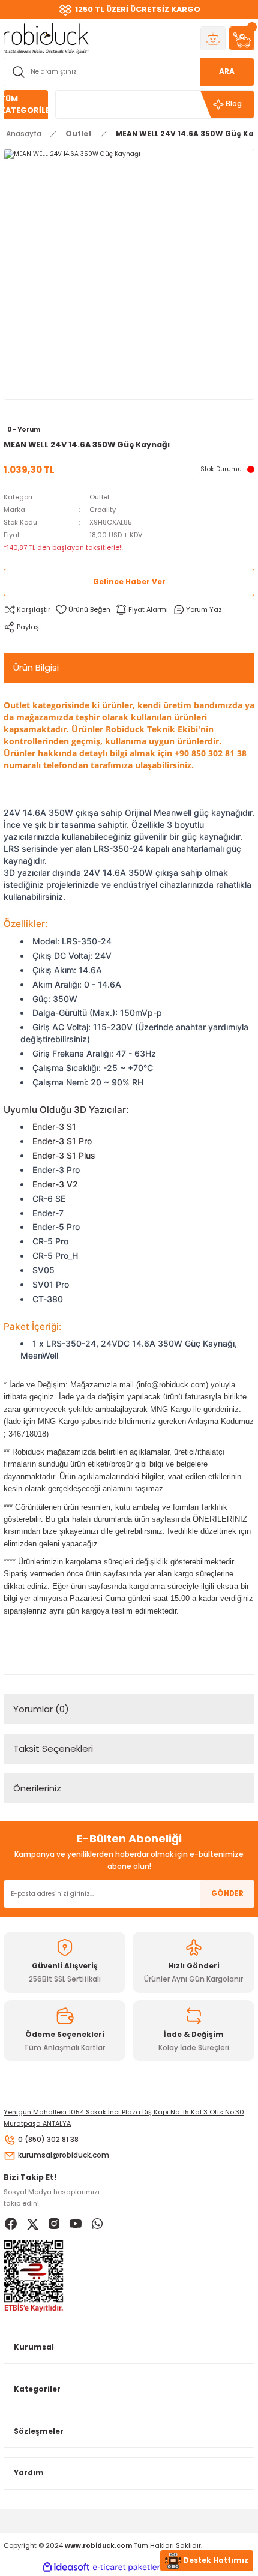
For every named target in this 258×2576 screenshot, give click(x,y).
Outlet (100, 497)
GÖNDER (227, 1893)
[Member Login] (213, 38)
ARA (227, 71)
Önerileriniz (37, 1788)
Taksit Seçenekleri (53, 1748)
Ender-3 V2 (55, 1184)
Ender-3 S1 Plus (64, 1155)
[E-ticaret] (127, 2567)
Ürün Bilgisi (36, 667)
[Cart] (242, 38)
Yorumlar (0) (41, 1709)
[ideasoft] (66, 2568)
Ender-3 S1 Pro (62, 1141)
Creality (103, 510)
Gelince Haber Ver (129, 582)
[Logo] (46, 38)
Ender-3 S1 (54, 1127)
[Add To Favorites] (83, 610)
